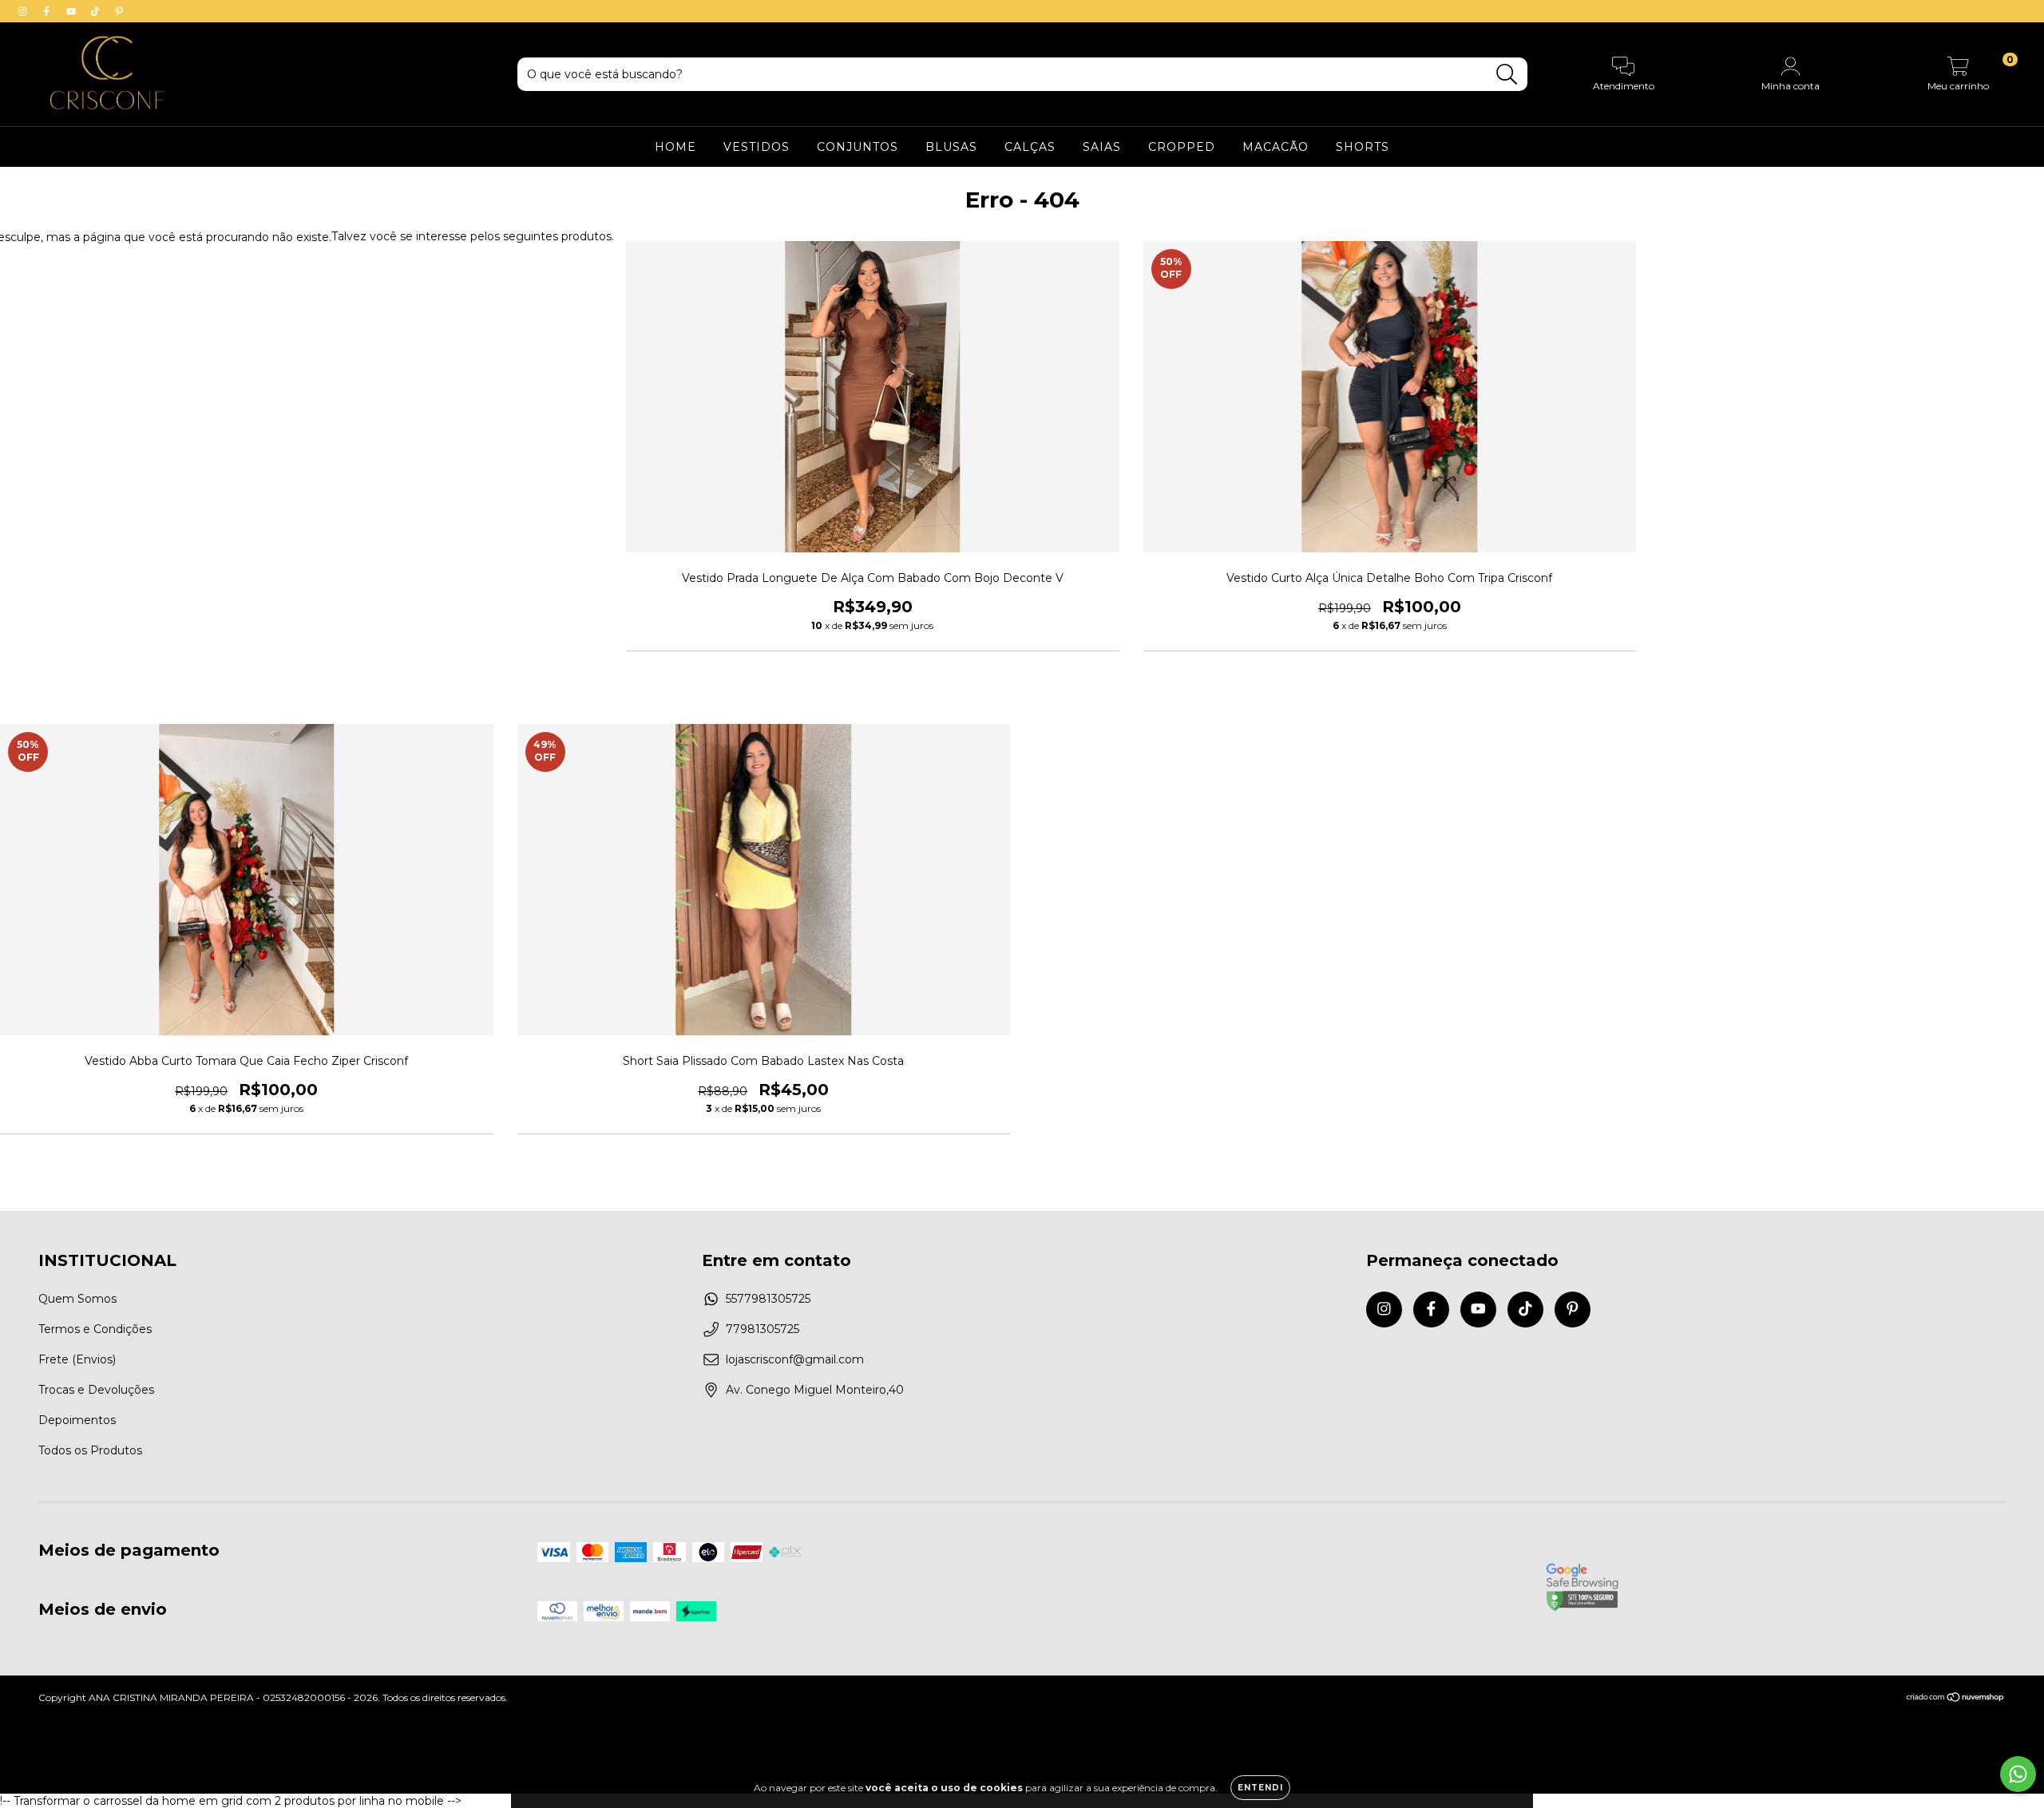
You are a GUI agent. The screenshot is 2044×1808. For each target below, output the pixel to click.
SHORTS (1363, 147)
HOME (675, 147)
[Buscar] (1507, 75)
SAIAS (1102, 147)
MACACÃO (1276, 147)
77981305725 (763, 1329)
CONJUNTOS (858, 147)
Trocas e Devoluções (96, 1390)
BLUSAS (951, 147)
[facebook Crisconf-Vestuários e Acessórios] (48, 11)
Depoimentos (77, 1420)
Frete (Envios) (77, 1359)
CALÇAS (1030, 147)
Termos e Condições (95, 1329)
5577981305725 (768, 1299)
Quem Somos (77, 1299)
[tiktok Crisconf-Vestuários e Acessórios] (97, 11)
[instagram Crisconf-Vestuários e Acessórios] (24, 11)
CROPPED (1182, 147)
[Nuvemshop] (1956, 1699)
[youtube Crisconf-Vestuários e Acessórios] (73, 11)
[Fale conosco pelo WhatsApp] (2018, 1774)
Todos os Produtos (90, 1450)
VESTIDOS (757, 147)
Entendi (1260, 1788)
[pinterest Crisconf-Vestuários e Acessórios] (119, 11)
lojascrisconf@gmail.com (795, 1359)
